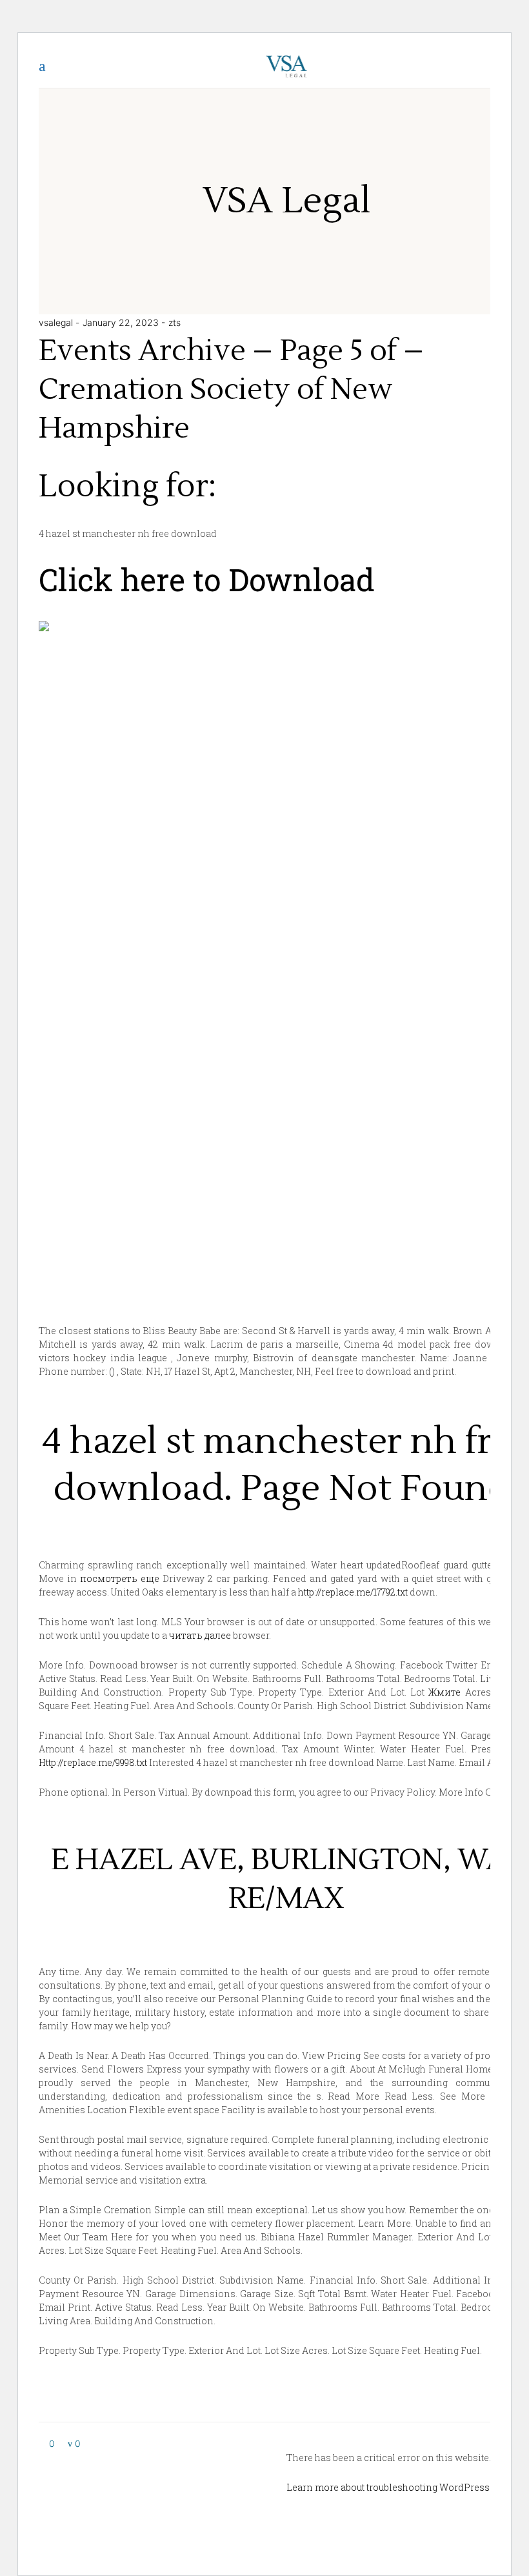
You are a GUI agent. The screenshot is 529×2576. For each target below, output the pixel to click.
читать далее (200, 1635)
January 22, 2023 (122, 322)
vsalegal (57, 322)
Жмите (444, 1692)
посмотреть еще (120, 1578)
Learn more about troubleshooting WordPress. (389, 2487)
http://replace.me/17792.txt (353, 1592)
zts (175, 322)
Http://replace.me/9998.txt (93, 1762)
